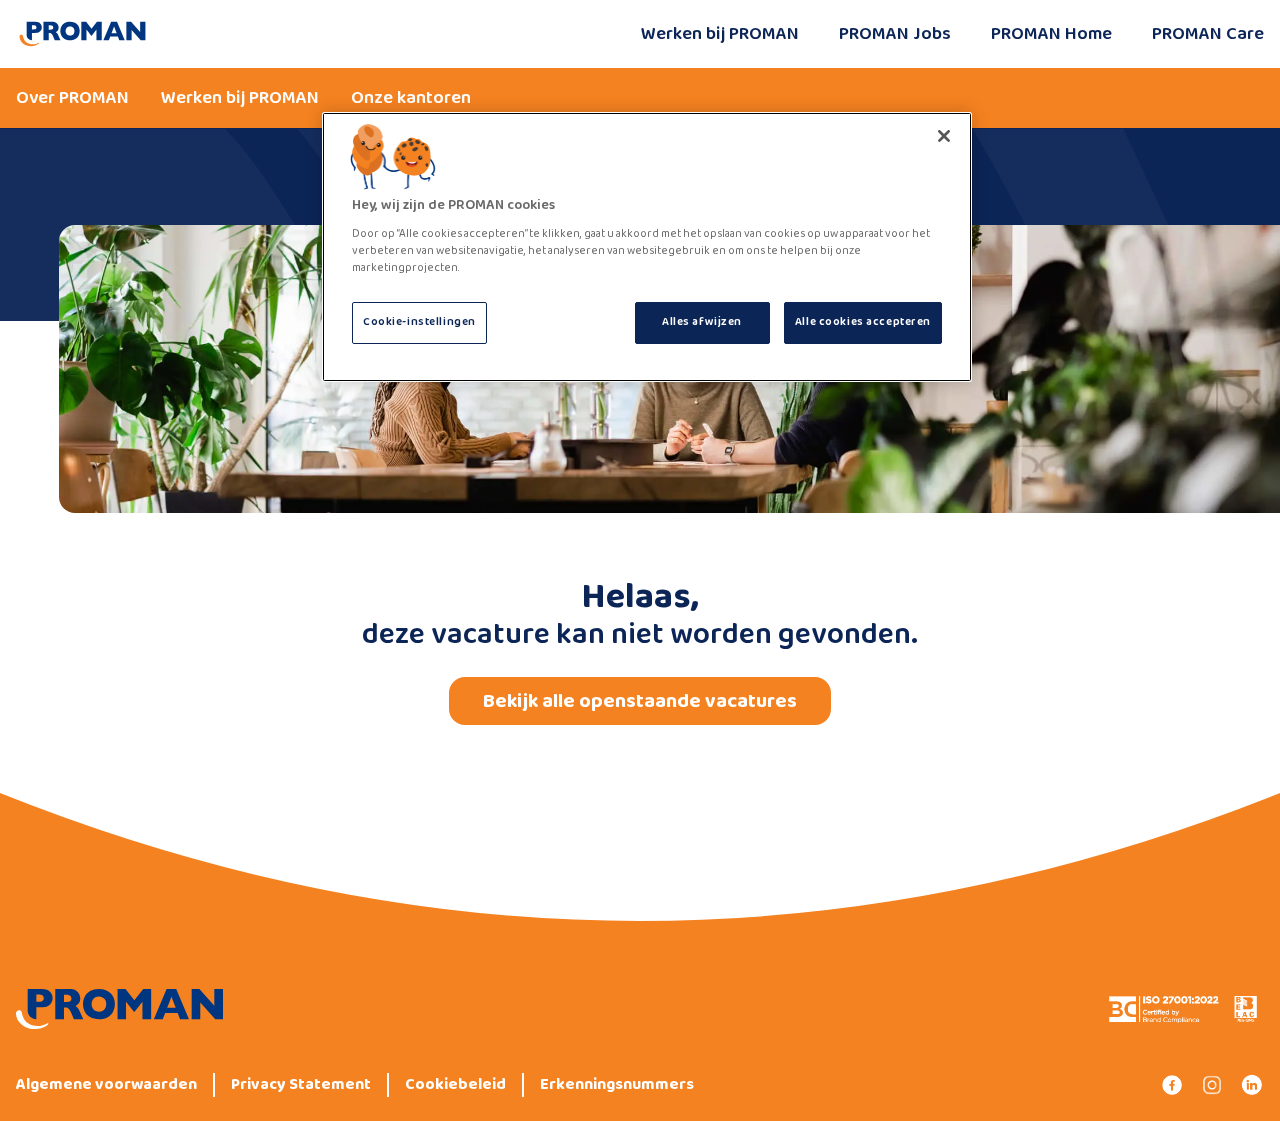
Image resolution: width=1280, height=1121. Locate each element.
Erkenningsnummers (617, 1085)
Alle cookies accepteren (863, 322)
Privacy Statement (301, 1085)
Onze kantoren (411, 98)
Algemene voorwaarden (106, 1085)
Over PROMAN (72, 98)
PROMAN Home (1051, 34)
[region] (647, 247)
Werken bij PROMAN (720, 34)
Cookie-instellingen (419, 322)
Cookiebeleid (455, 1085)
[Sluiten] (944, 136)
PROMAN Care (1208, 34)
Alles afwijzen (702, 322)
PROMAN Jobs (895, 34)
